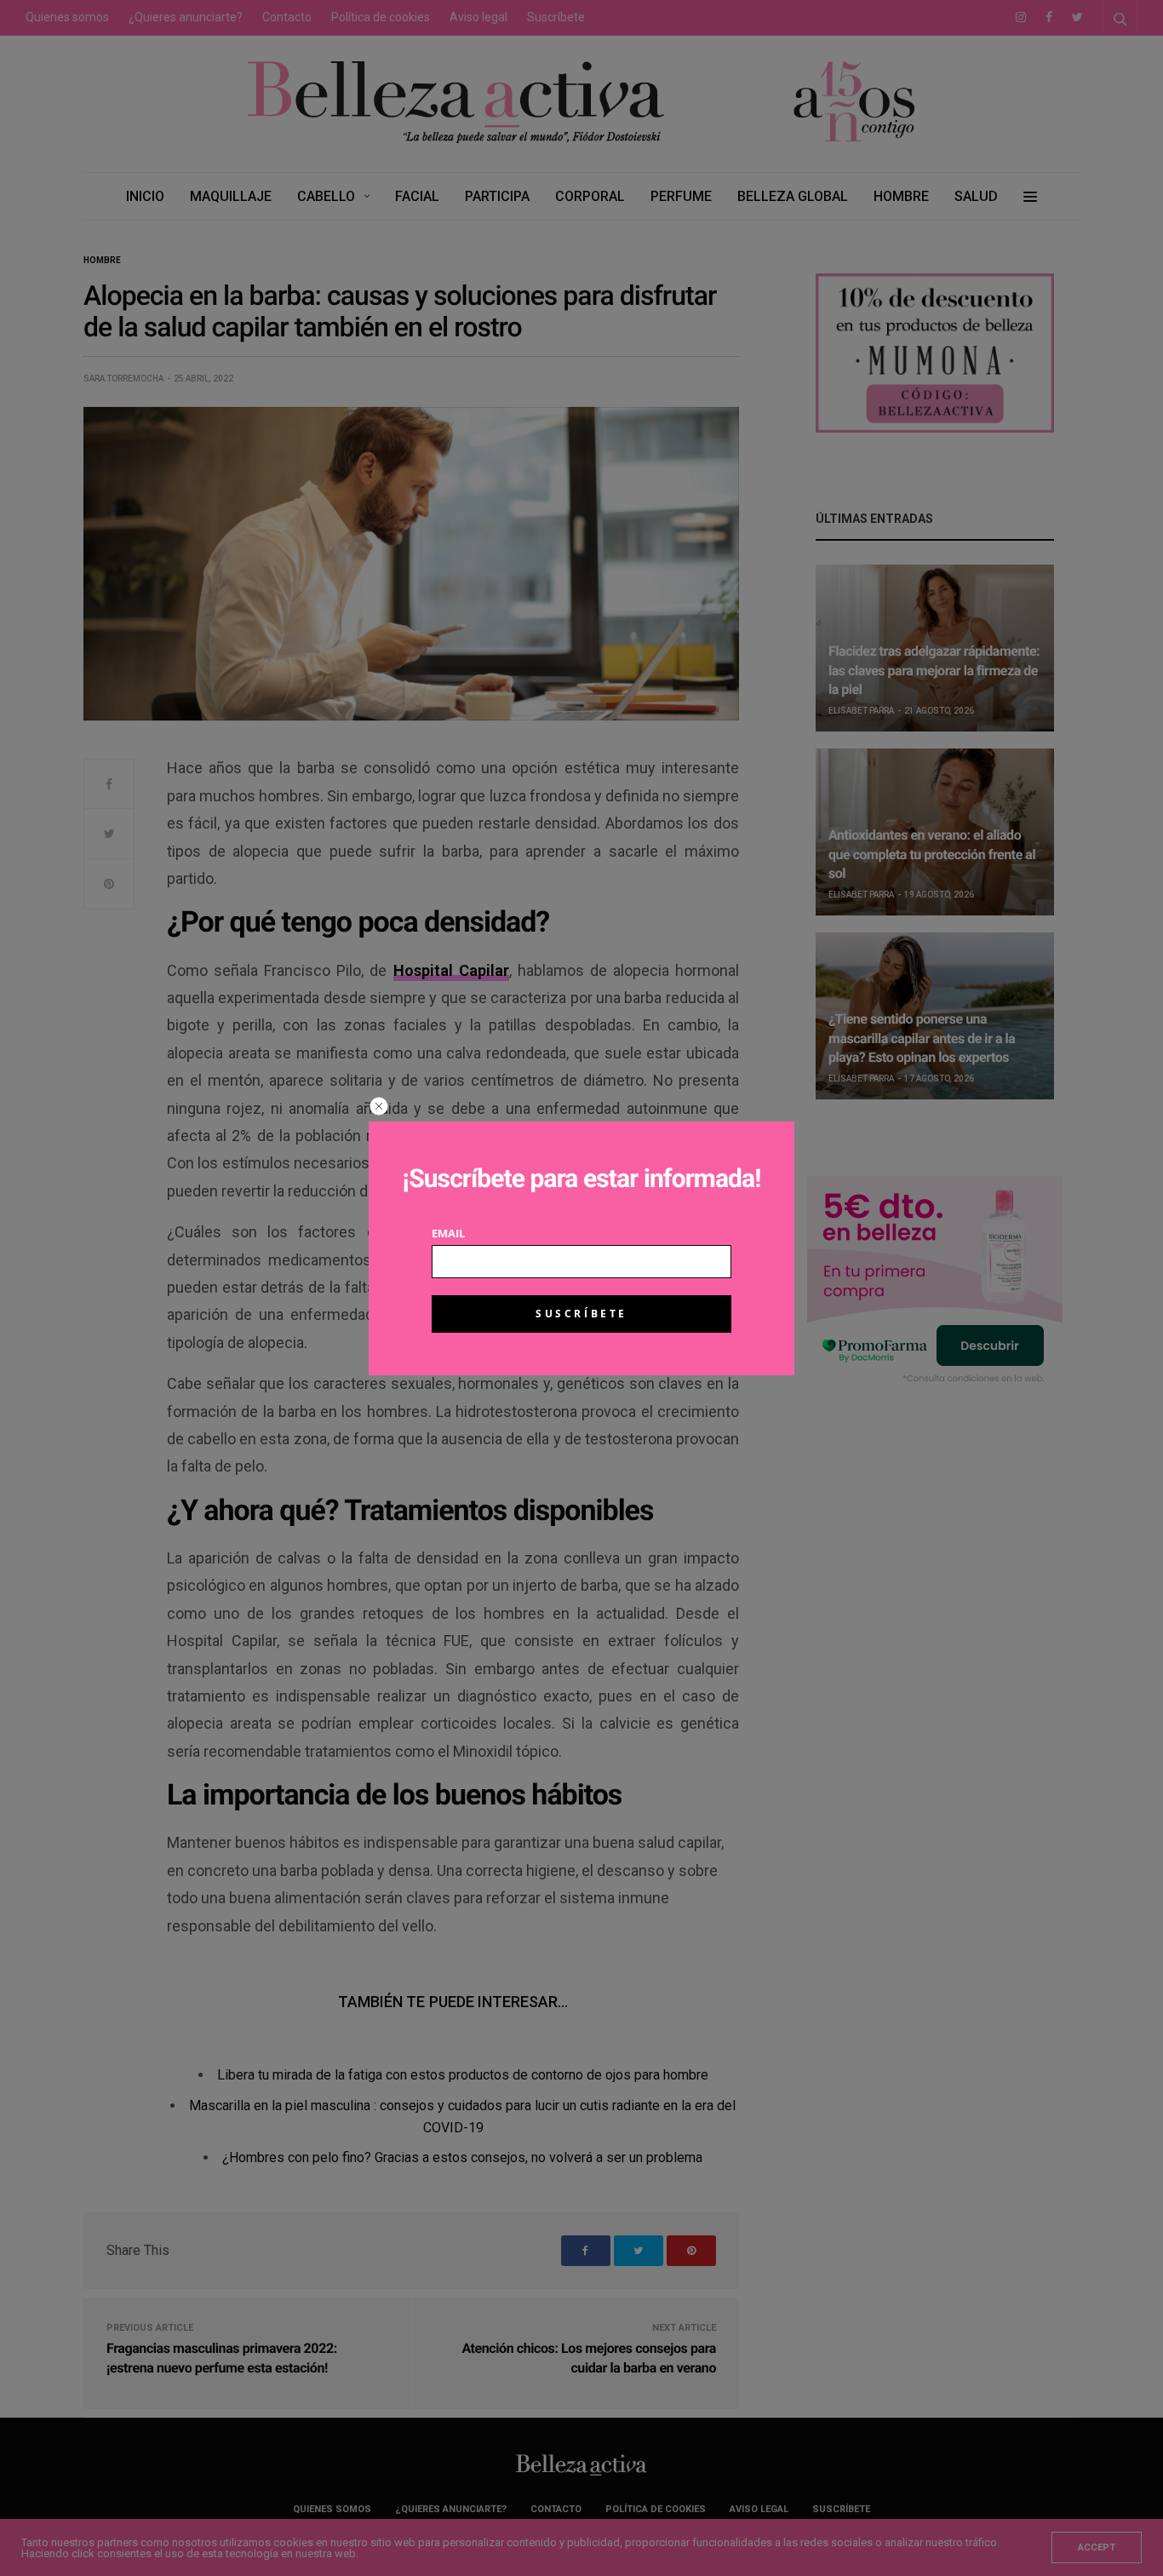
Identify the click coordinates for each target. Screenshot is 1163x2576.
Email (448, 1233)
